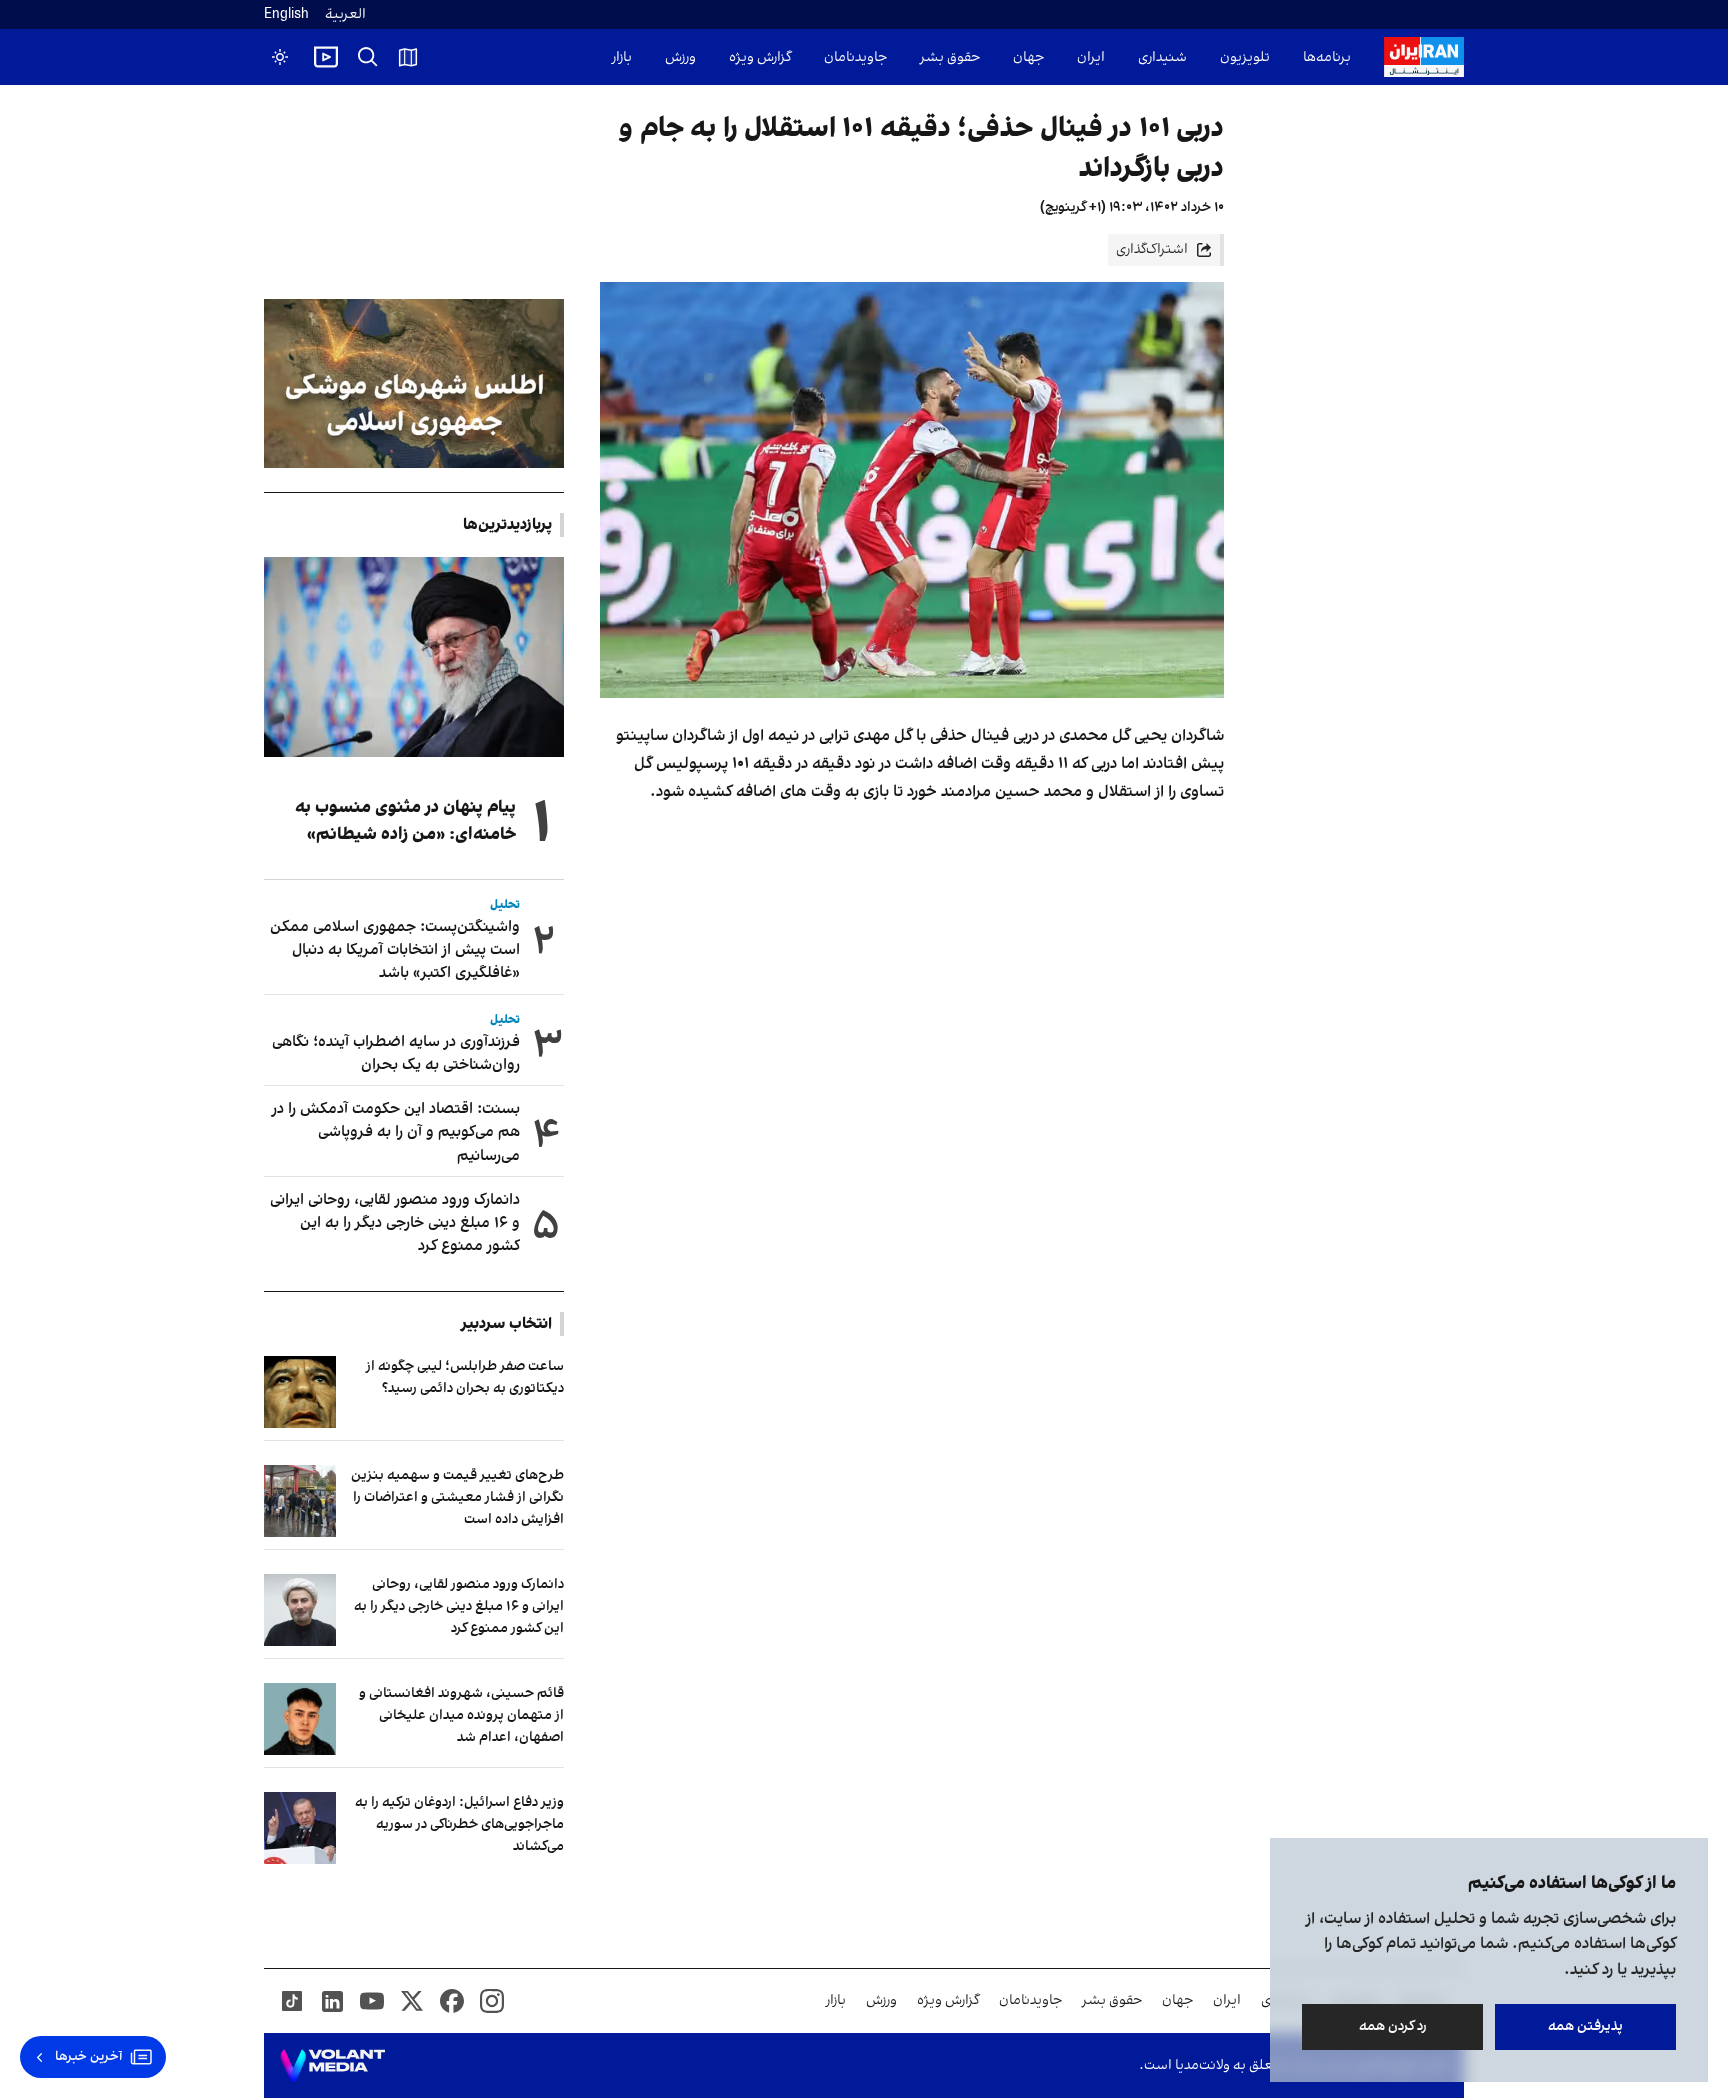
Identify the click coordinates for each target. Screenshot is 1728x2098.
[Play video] (326, 57)
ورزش (680, 57)
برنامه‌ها (1327, 57)
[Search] (368, 57)
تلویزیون (1245, 57)
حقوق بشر (950, 57)
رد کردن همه (1393, 2026)
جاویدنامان (855, 57)
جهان (1028, 57)
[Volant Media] (332, 2066)
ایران (1091, 57)
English (286, 14)
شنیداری (1162, 57)
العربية (345, 14)
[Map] (408, 57)
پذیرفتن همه (1585, 2026)
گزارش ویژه (760, 57)
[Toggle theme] (280, 57)
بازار (622, 57)
